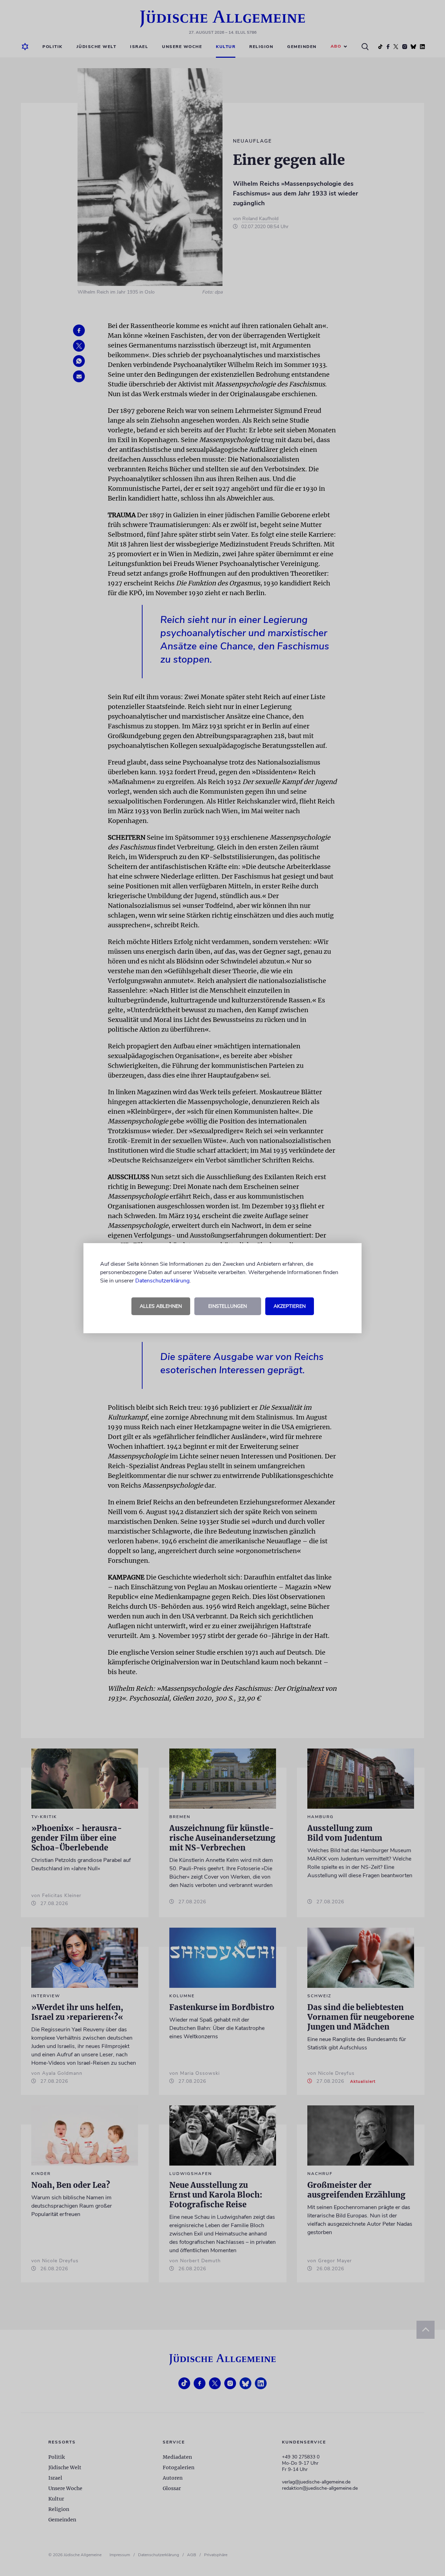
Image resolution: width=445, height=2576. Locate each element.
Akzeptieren (290, 1306)
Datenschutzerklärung (162, 1281)
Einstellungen (228, 1306)
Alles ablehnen (161, 1306)
